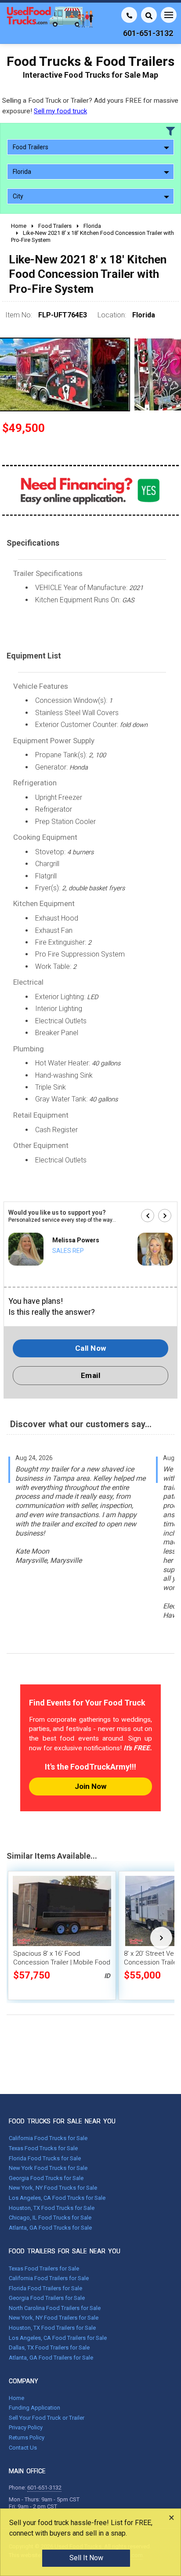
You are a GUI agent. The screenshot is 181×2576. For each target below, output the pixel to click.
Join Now (90, 1786)
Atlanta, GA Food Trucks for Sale (50, 2228)
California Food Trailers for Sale (49, 2278)
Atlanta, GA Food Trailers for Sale (51, 2358)
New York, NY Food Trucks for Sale (53, 2188)
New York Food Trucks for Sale (48, 2168)
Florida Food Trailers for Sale (45, 2288)
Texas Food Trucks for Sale (43, 2148)
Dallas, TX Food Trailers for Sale (49, 2348)
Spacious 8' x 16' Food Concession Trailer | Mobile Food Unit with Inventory (62, 1962)
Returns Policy (27, 2437)
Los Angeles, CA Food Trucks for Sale (57, 2198)
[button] (148, 1216)
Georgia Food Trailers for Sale (47, 2298)
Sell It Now (86, 2558)
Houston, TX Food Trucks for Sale (52, 2208)
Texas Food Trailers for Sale (44, 2268)
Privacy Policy (26, 2427)
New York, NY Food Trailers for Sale (54, 2318)
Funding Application (34, 2408)
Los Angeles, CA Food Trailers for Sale (58, 2338)
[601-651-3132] (129, 15)
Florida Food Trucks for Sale (45, 2158)
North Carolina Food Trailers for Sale (55, 2308)
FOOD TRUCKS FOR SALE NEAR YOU (62, 2121)
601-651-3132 (44, 2488)
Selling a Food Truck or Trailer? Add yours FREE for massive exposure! (90, 106)
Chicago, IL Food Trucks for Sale (50, 2218)
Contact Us (23, 2448)
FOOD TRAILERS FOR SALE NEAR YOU (65, 2251)
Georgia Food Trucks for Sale (46, 2178)
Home (16, 2398)
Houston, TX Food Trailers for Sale (52, 2328)
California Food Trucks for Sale (48, 2138)
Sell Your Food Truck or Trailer (47, 2418)
